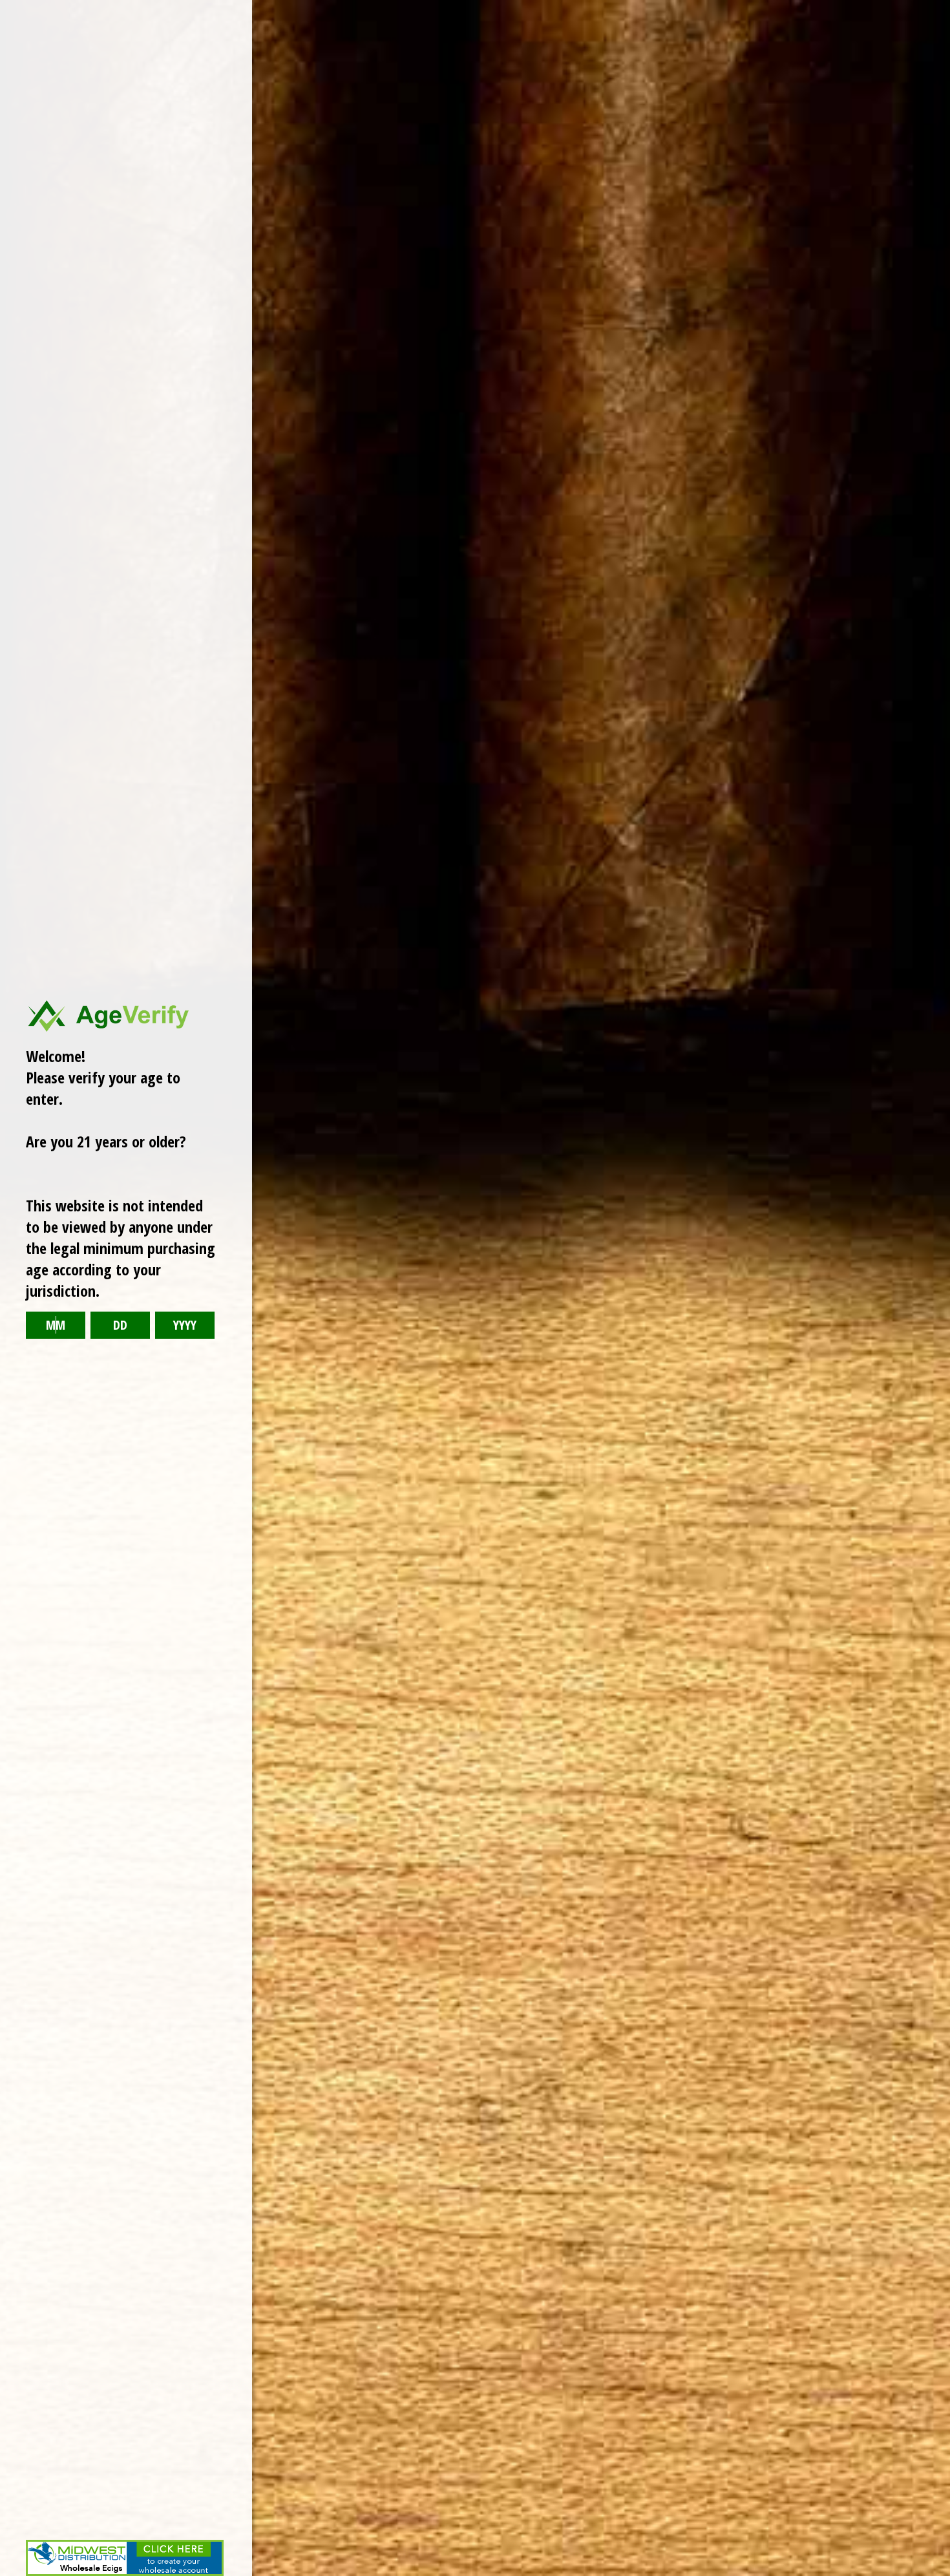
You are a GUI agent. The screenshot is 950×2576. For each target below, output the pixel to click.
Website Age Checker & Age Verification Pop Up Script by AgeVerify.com (934, 2573)
